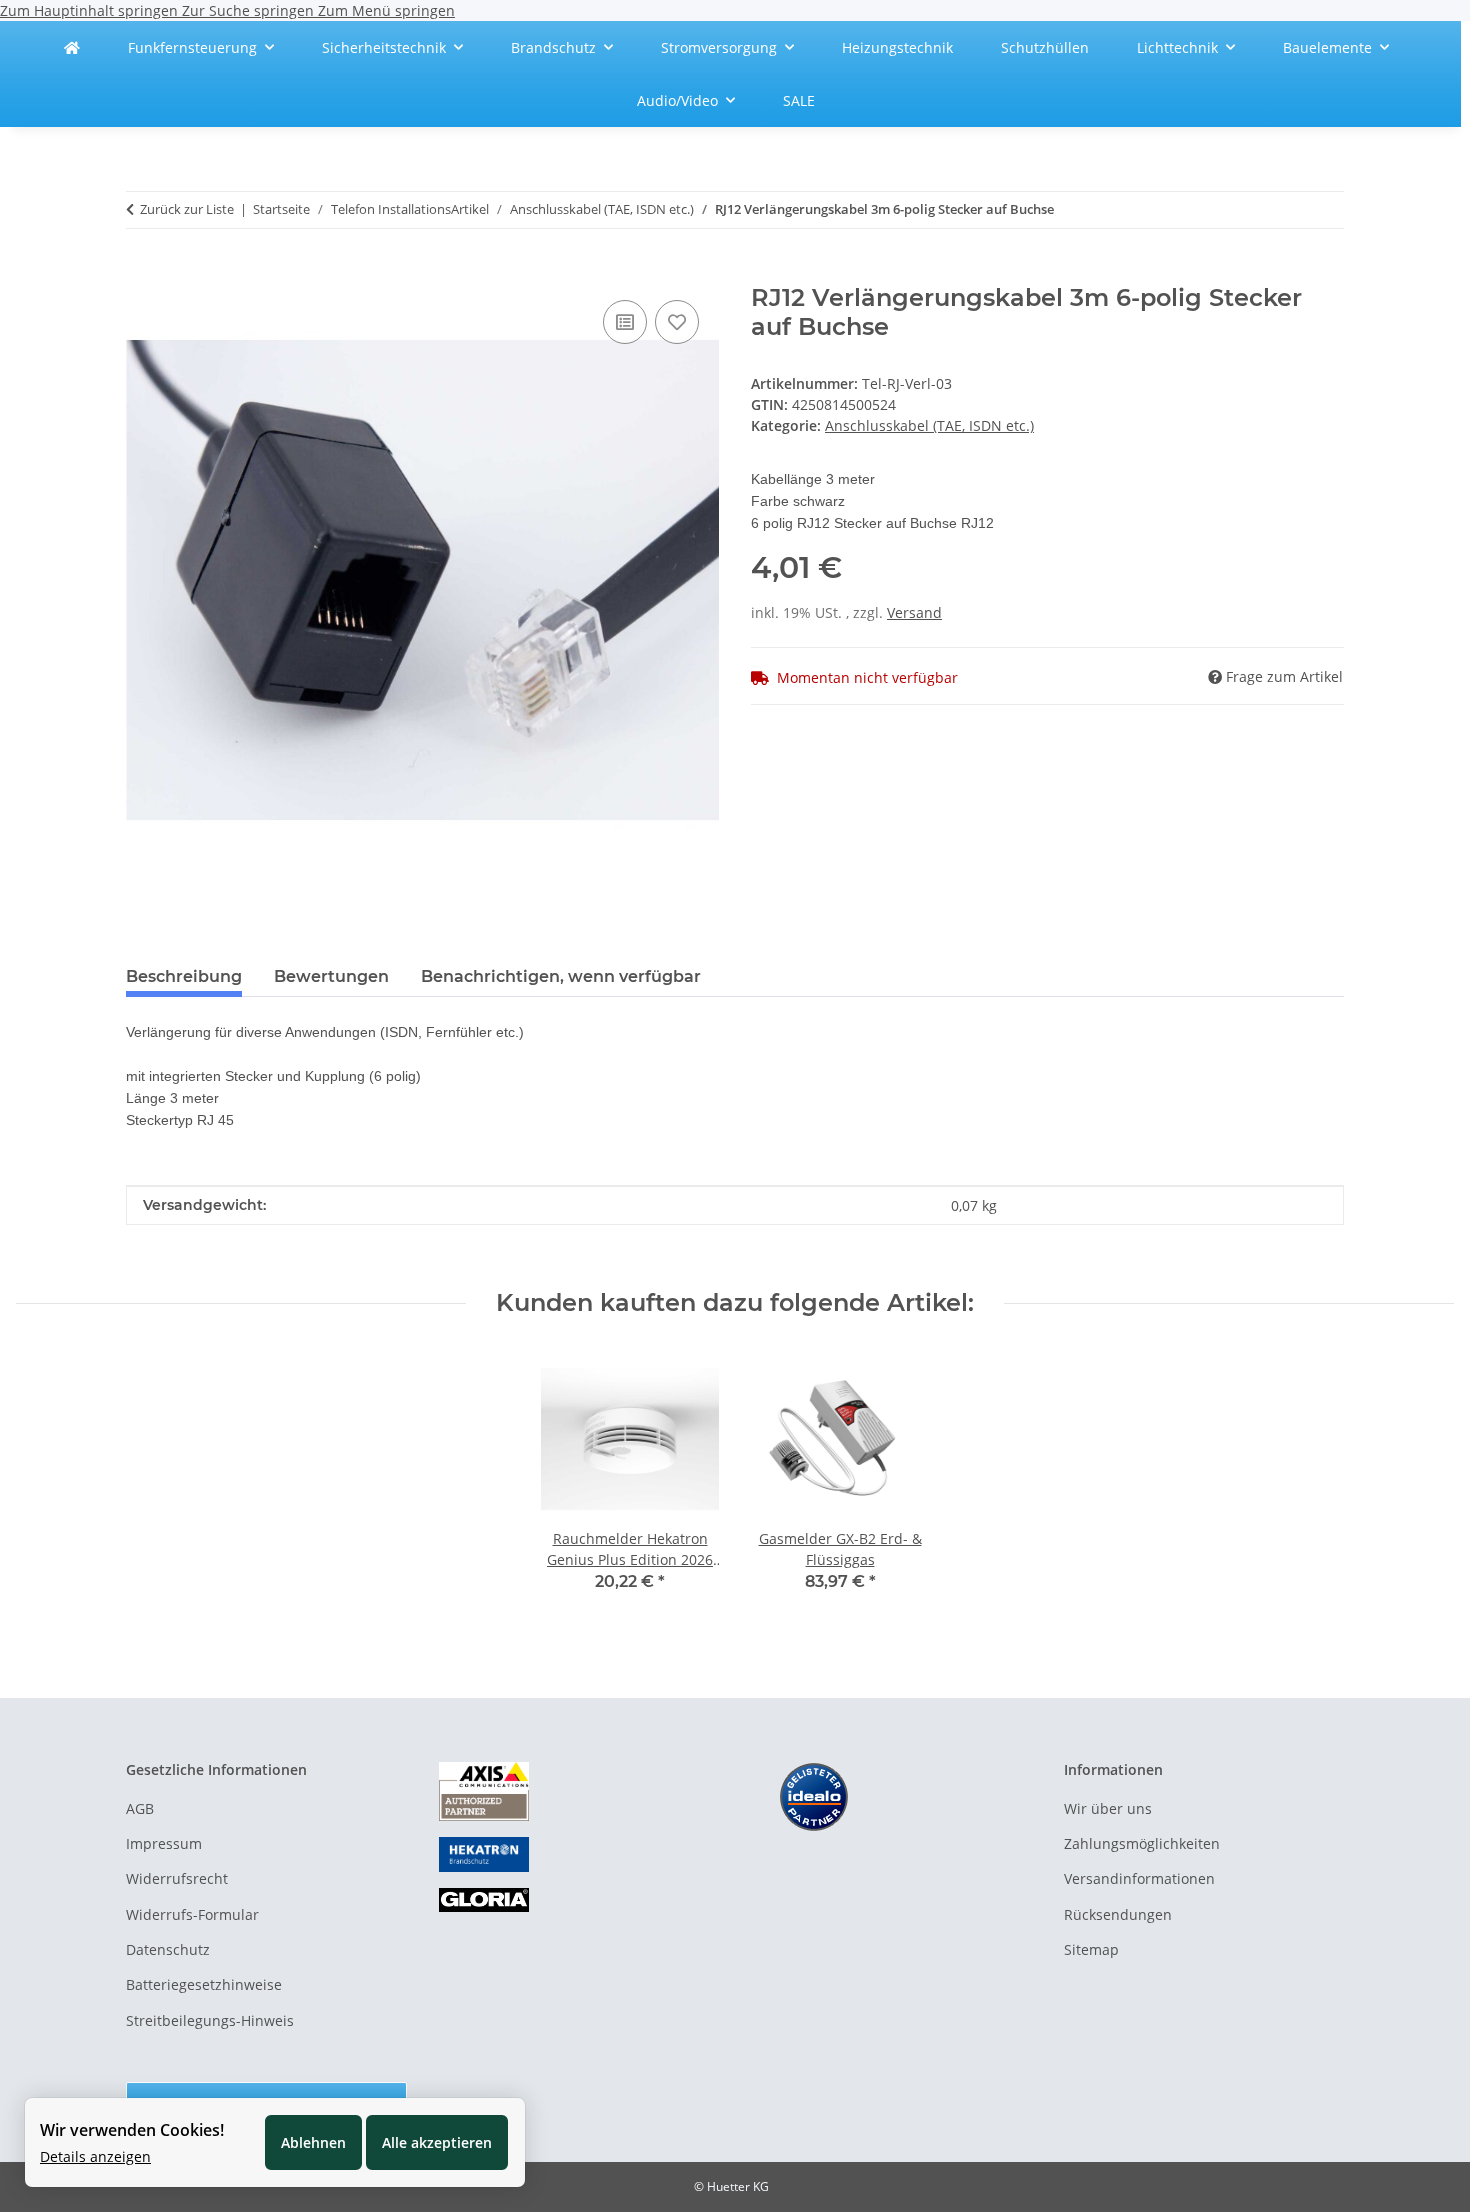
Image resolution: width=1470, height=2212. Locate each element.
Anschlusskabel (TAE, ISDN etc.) (929, 425)
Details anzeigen (95, 2156)
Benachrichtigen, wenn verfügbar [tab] (561, 976)
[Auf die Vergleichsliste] (625, 322)
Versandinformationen (1139, 1878)
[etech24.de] (72, 47)
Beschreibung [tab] (184, 976)
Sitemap (1091, 1949)
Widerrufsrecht (177, 1878)
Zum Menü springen (386, 10)
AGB (140, 1808)
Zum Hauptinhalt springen (91, 10)
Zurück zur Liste (187, 209)
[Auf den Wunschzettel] (677, 322)
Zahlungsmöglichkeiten (1142, 1843)
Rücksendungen (1118, 1914)
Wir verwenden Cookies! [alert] (132, 2130)
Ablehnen (313, 2142)
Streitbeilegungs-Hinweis (210, 2020)
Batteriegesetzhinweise (204, 1984)
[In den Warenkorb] (142, 273)
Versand (914, 612)
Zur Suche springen (250, 10)
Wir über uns (1108, 1808)
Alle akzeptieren (437, 2142)
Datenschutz (168, 1949)
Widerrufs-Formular (192, 1914)
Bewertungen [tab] (331, 976)
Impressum (164, 1843)
